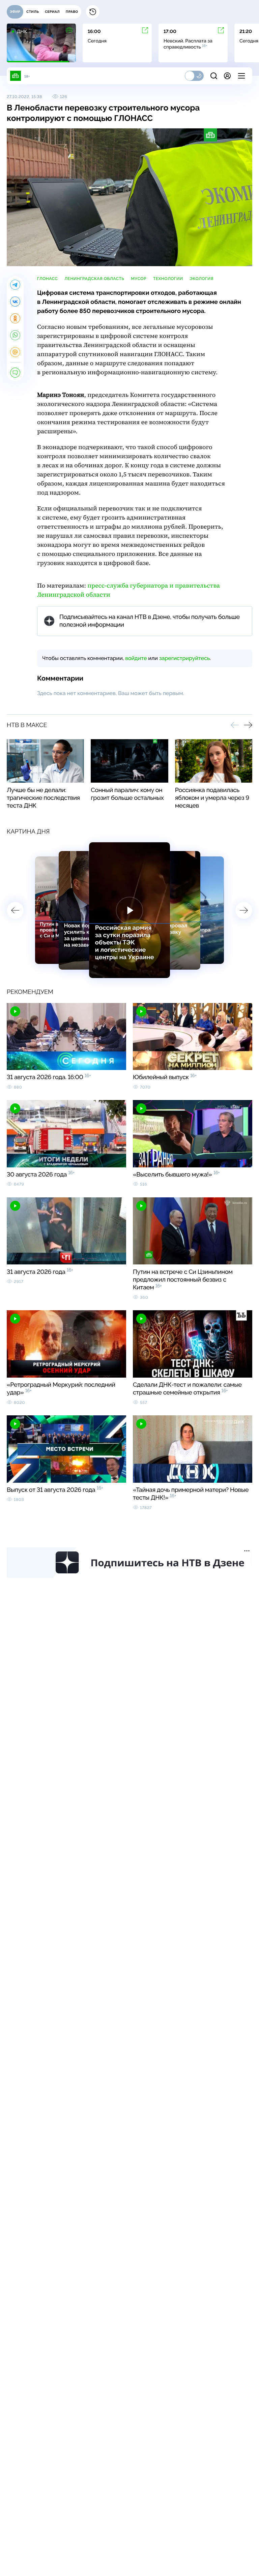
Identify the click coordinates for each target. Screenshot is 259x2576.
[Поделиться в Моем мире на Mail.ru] (15, 352)
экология (202, 279)
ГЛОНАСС (47, 279)
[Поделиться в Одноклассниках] (15, 318)
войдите (136, 658)
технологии (168, 279)
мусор (139, 279)
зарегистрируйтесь (184, 658)
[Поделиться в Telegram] (15, 285)
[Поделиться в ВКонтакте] (15, 302)
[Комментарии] (15, 373)
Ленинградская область (94, 279)
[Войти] (227, 76)
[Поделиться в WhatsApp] (15, 335)
